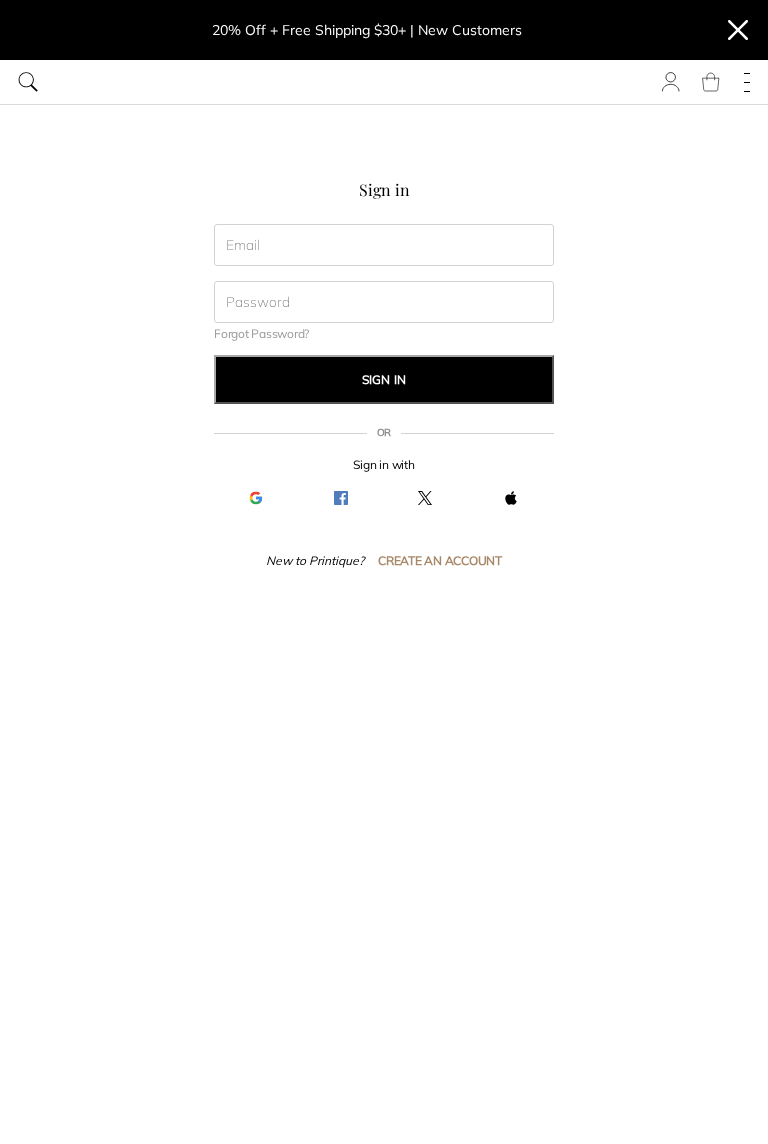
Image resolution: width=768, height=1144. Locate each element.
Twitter (425, 498)
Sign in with (383, 464)
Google (256, 498)
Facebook (341, 498)
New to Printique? (315, 560)
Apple (511, 498)
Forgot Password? (261, 333)
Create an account (440, 560)
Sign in (384, 379)
